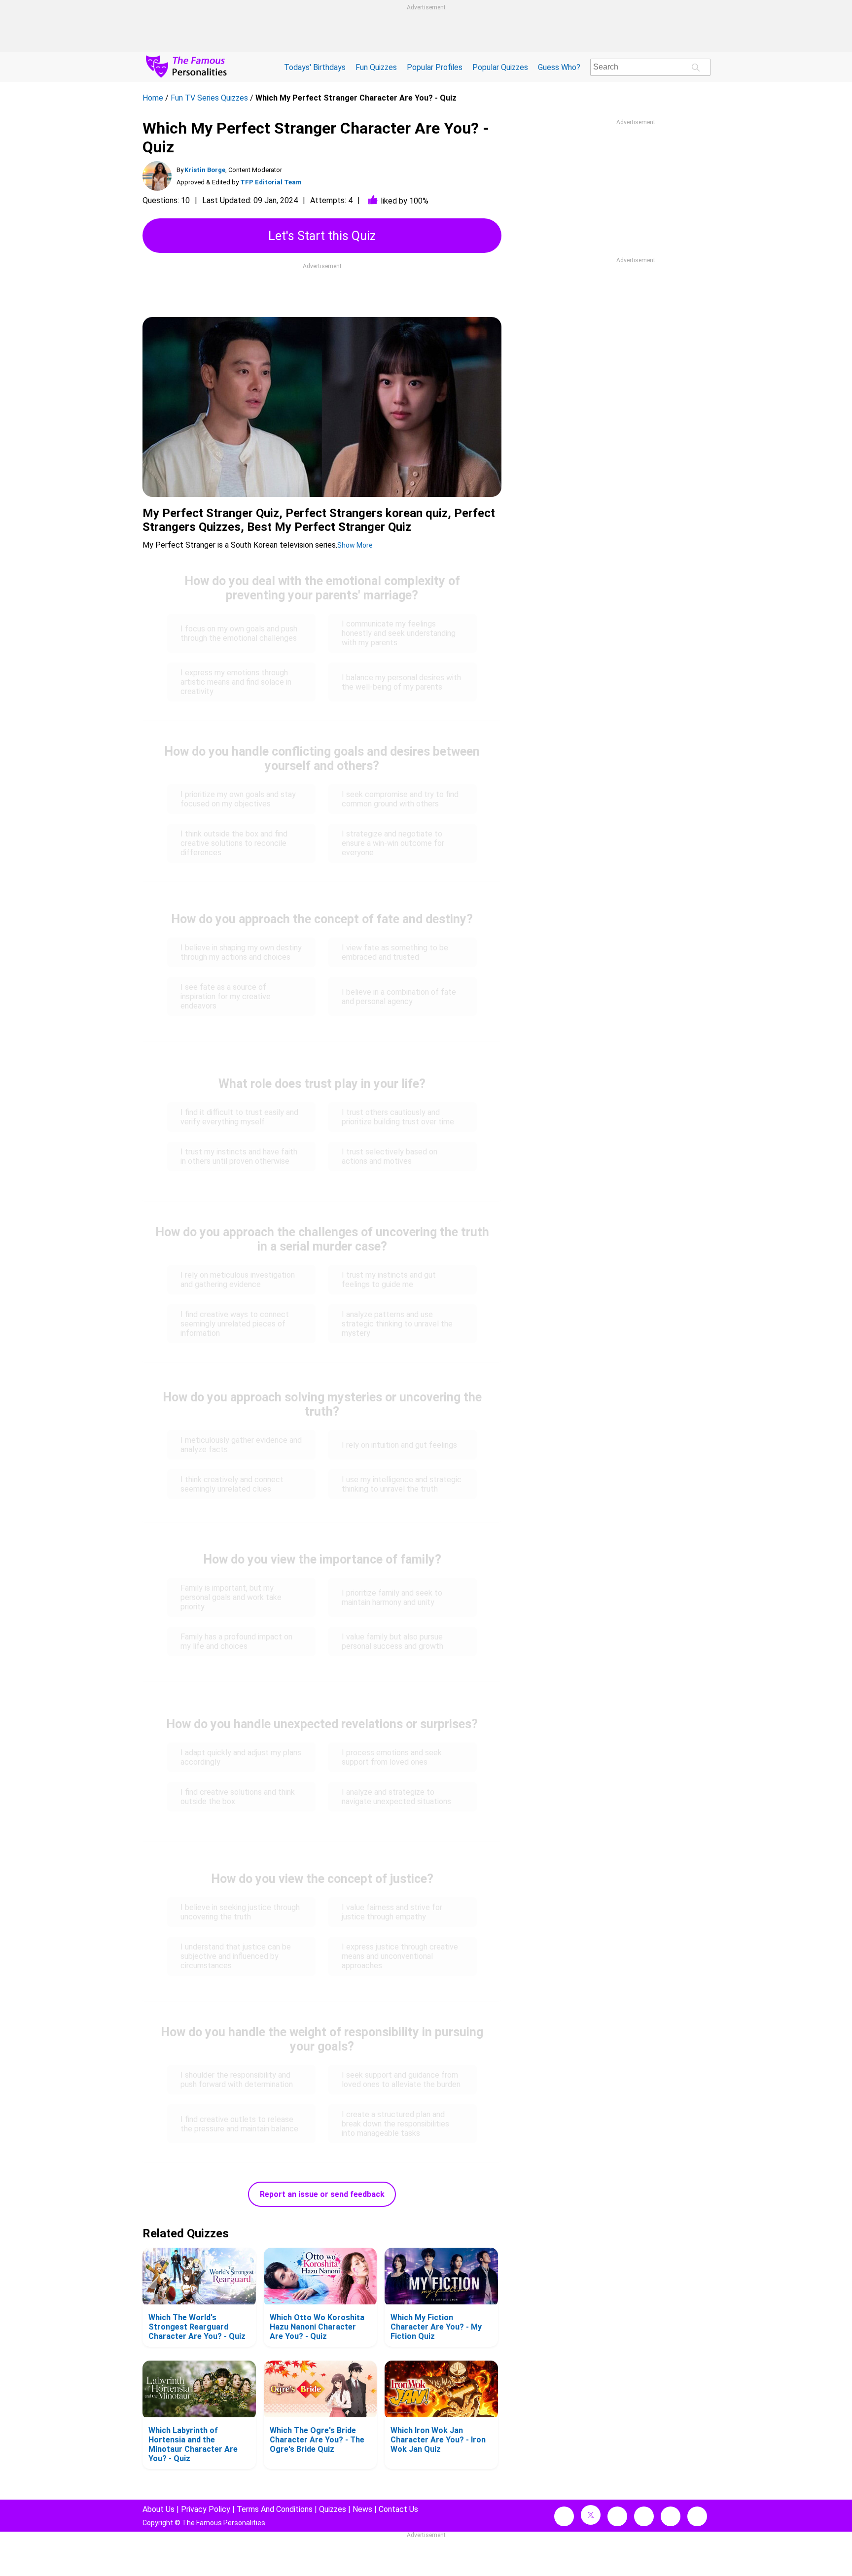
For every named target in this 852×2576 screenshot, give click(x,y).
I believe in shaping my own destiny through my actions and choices (241, 952)
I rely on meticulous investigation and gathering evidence (238, 1280)
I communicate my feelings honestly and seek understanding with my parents (399, 633)
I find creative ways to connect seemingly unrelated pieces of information (235, 1324)
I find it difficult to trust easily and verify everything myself (239, 1117)
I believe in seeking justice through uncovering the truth (240, 1912)
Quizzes (333, 2509)
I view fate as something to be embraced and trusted (395, 952)
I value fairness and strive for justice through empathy (392, 1912)
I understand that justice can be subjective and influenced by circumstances (236, 1956)
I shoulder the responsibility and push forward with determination (237, 2080)
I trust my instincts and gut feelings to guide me (389, 1280)
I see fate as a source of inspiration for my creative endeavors (226, 996)
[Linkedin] (644, 2516)
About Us (159, 2509)
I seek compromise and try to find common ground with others (400, 799)
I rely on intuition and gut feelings (399, 1445)
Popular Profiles (435, 67)
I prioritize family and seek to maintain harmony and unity (392, 1598)
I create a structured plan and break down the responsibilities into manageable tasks (395, 2124)
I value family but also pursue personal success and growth (392, 1641)
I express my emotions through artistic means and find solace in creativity (236, 682)
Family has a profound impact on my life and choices (236, 1641)
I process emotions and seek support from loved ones (392, 1757)
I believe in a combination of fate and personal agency (399, 997)
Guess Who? (559, 67)
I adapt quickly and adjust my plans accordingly (241, 1757)
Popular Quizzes (500, 67)
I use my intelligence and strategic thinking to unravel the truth (402, 1484)
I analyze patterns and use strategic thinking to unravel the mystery (397, 1324)
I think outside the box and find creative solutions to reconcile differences (234, 843)
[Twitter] (591, 2515)
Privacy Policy (206, 2509)
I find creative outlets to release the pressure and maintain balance (239, 2124)
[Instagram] (617, 2516)
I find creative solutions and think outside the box (238, 1797)
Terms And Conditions (275, 2509)
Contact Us (398, 2509)
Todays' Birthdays (315, 67)
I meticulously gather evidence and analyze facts (241, 1445)
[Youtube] (697, 2516)
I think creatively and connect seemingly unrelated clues (232, 1484)
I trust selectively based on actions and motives (390, 1156)
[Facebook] (564, 2516)
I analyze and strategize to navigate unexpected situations (396, 1797)
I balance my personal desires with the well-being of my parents (401, 682)
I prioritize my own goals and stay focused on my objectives (238, 799)
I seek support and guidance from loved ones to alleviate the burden (401, 2080)
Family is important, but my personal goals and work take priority (231, 1597)
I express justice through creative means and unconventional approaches (400, 1956)
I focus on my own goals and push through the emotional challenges (239, 633)
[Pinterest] (671, 2516)
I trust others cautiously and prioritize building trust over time (398, 1117)
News (362, 2509)
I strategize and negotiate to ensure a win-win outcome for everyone (393, 843)
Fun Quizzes (376, 67)
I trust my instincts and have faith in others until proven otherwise (239, 1156)
